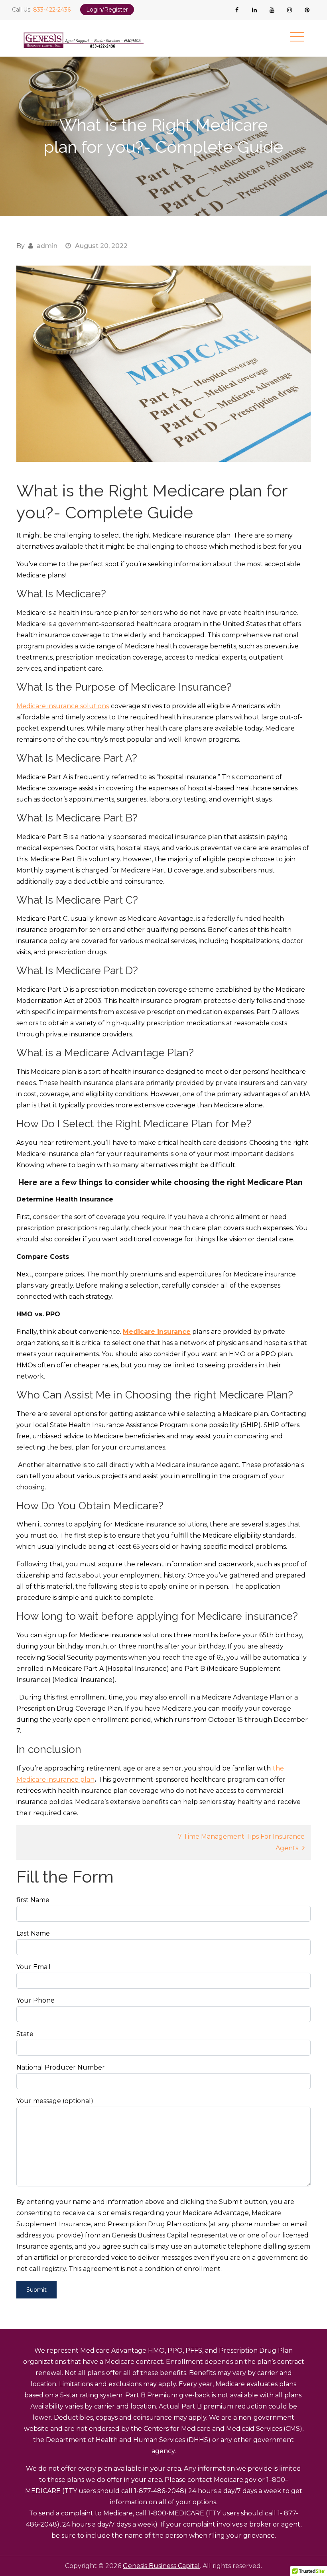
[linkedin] (254, 10)
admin (47, 246)
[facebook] (237, 10)
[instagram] (290, 10)
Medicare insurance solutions (63, 706)
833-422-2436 (52, 10)
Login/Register (107, 10)
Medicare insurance (157, 1332)
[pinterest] (307, 10)
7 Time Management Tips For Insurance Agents (241, 1842)
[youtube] (272, 10)
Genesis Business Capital (161, 2566)
